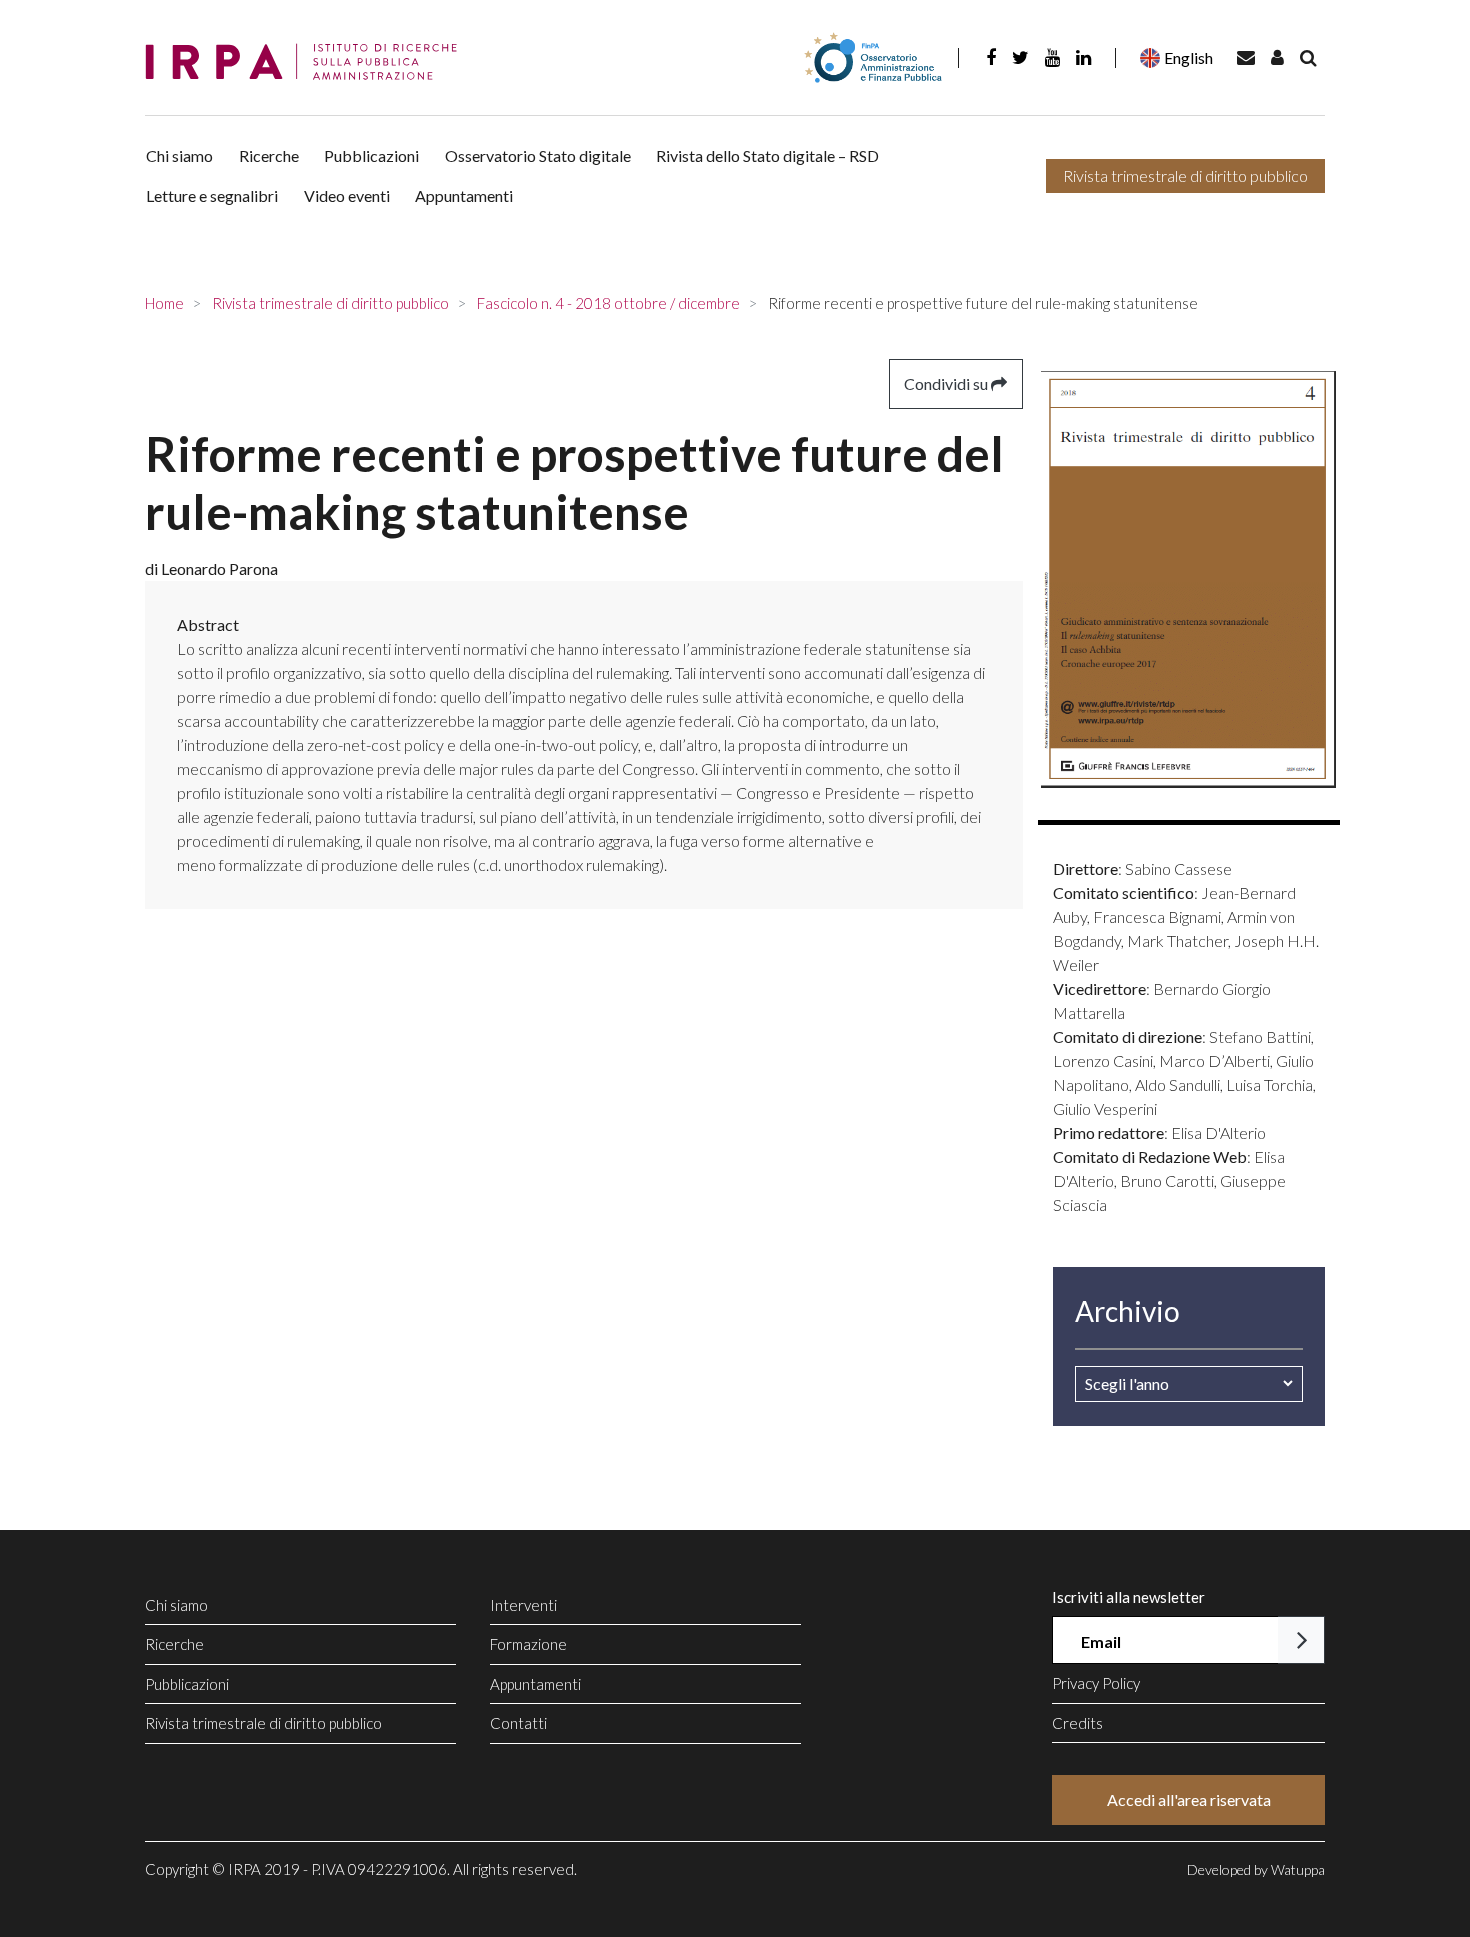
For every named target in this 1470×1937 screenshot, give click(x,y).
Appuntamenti (464, 195)
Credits (1077, 1723)
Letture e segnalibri (212, 195)
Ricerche (269, 155)
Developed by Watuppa (1256, 1869)
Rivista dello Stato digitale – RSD (767, 155)
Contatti (518, 1723)
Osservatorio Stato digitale (538, 155)
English (1188, 57)
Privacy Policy (1096, 1683)
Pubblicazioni (371, 155)
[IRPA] (308, 62)
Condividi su (947, 383)
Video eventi (347, 195)
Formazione (528, 1644)
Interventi (523, 1605)
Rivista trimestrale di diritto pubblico (1185, 175)
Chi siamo (179, 155)
